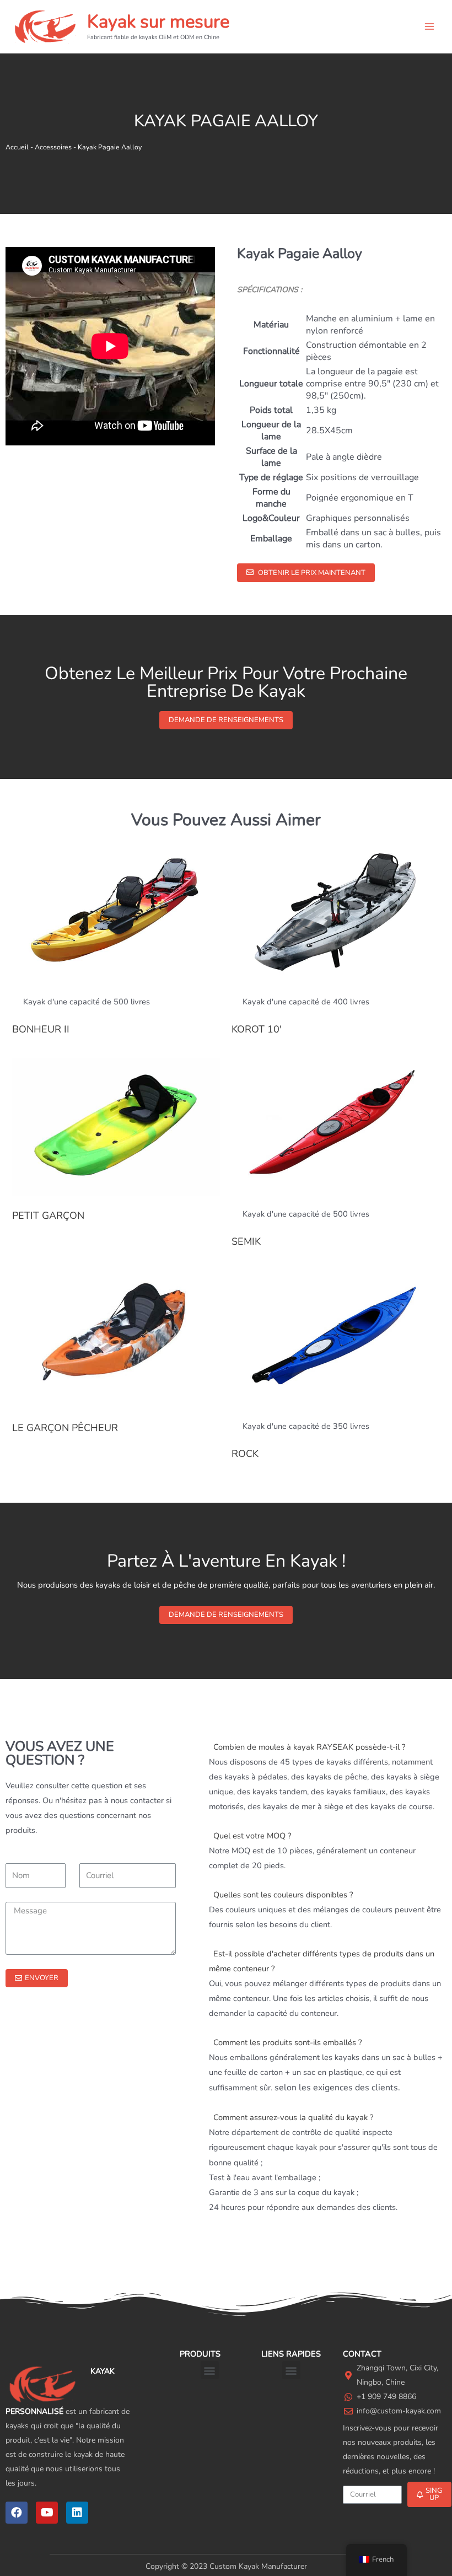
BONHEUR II (41, 1029)
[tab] (328, 1747)
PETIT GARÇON (48, 1216)
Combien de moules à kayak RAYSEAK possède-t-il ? (309, 1747)
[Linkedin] (77, 2513)
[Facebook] (17, 2513)
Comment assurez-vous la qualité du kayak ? (293, 2117)
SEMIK (246, 1241)
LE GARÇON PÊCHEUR (65, 1428)
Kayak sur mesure (158, 22)
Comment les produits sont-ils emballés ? (287, 2042)
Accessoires (53, 147)
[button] (306, 573)
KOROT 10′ (257, 1029)
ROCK (245, 1454)
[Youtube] (47, 2513)
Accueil (17, 147)
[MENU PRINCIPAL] (429, 26)
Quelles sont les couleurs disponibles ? (283, 1895)
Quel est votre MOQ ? (252, 1836)
